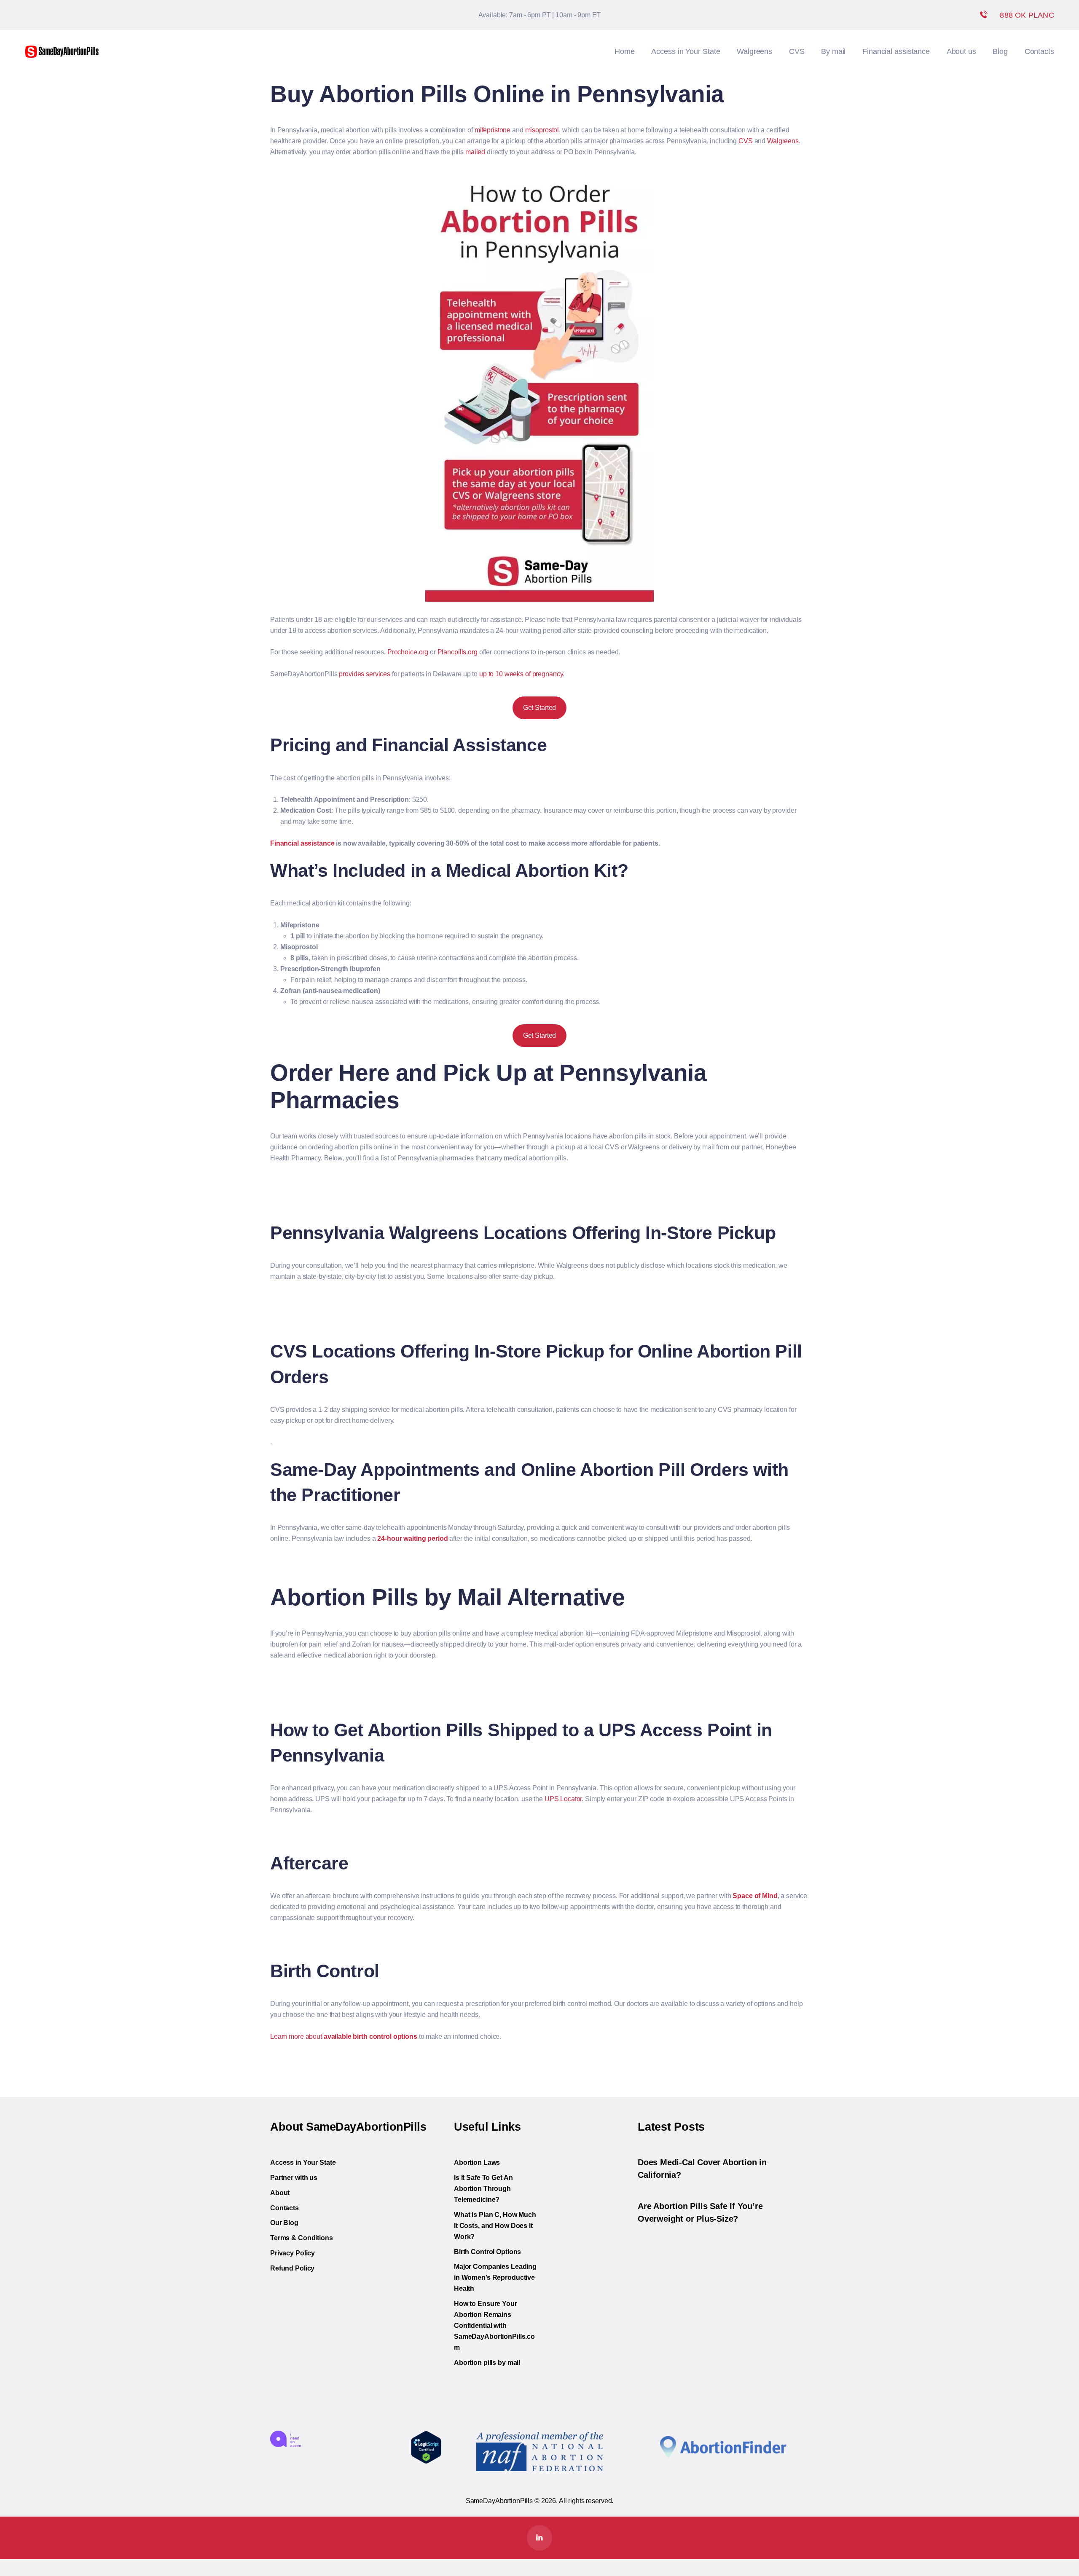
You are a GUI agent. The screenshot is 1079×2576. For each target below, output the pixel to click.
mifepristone (493, 130)
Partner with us (294, 2178)
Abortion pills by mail (487, 2363)
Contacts (285, 2208)
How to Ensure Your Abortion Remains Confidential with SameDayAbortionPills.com (494, 2326)
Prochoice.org (408, 652)
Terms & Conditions (302, 2238)
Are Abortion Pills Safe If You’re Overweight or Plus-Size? (700, 2212)
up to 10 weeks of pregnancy (521, 674)
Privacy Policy (293, 2253)
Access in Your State (303, 2162)
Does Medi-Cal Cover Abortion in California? (702, 2169)
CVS (746, 141)
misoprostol (542, 130)
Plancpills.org (458, 652)
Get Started (540, 708)
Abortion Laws (477, 2162)
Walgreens (783, 141)
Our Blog (284, 2223)
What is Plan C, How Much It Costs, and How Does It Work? (495, 2226)
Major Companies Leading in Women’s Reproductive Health (495, 2277)
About (280, 2193)
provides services (365, 674)
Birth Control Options (487, 2252)
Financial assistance (302, 843)
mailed (475, 152)
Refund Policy (292, 2268)
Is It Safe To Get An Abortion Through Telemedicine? (483, 2189)
